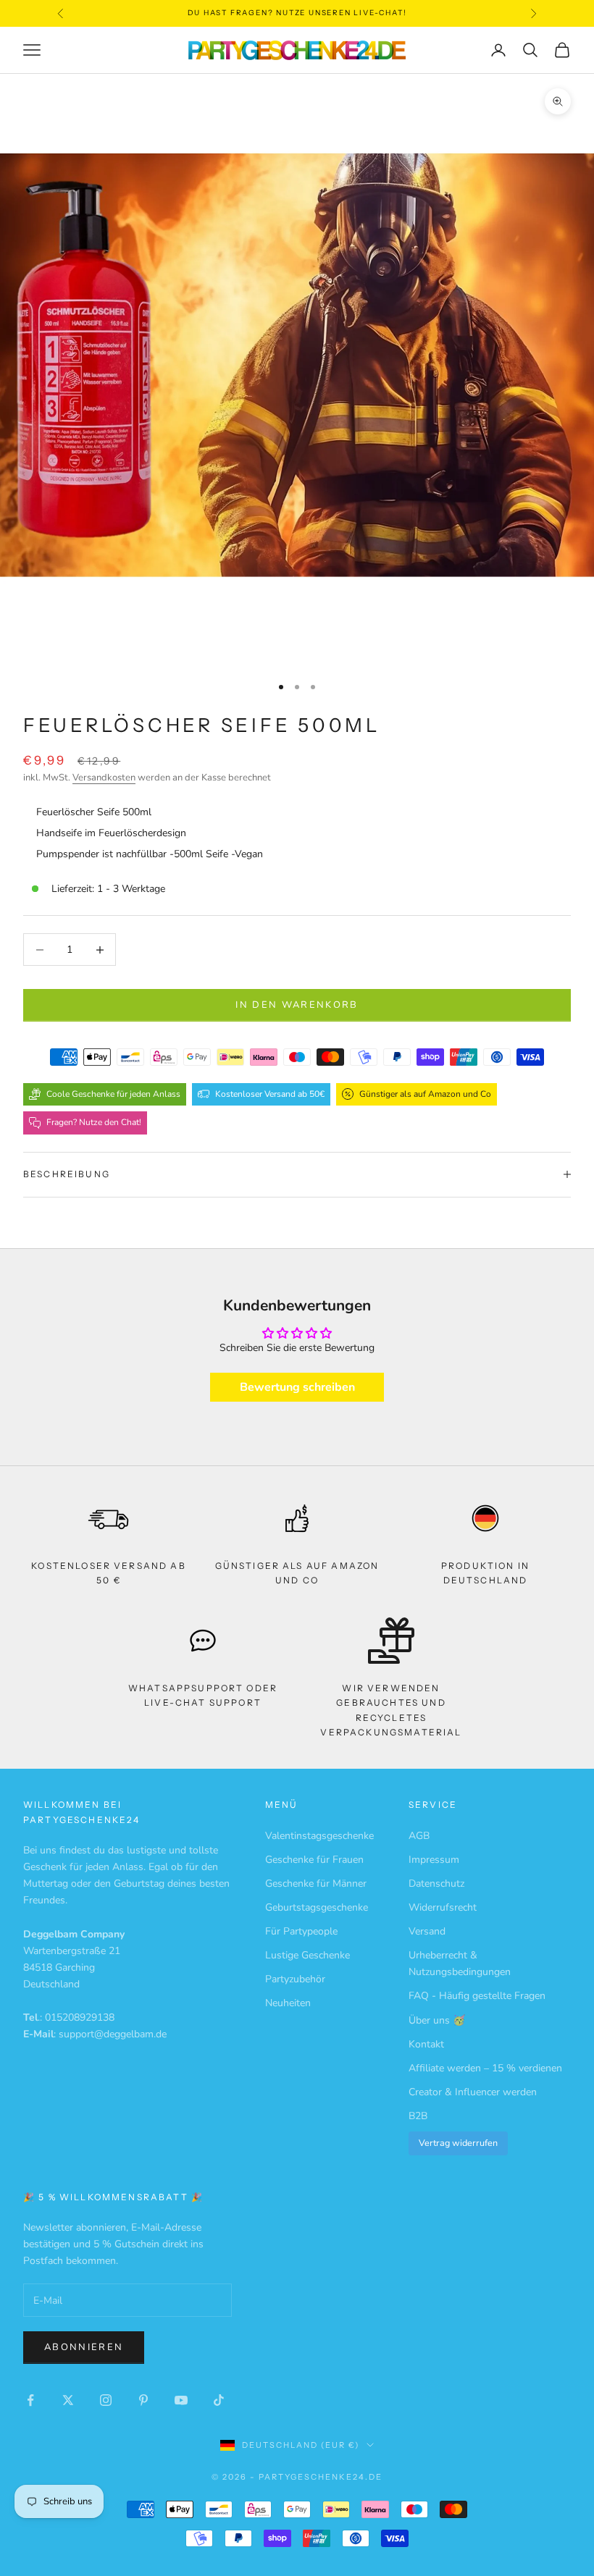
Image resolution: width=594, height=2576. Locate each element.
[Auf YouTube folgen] (181, 2400)
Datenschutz (436, 1883)
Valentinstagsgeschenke (319, 1836)
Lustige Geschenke (308, 1955)
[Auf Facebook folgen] (30, 2400)
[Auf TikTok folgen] (219, 2400)
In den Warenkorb (297, 1005)
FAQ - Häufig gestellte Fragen (477, 1996)
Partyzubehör (295, 1979)
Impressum (434, 1860)
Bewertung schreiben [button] (297, 1387)
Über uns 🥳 (437, 2020)
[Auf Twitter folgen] (68, 2400)
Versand (427, 1931)
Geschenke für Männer (316, 1883)
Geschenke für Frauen (314, 1860)
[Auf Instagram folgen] (106, 2400)
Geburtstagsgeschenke (317, 1907)
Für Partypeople (301, 1931)
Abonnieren (84, 2347)
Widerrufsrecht (443, 1907)
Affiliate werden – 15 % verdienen (485, 2068)
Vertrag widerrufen (458, 2143)
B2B (418, 2116)
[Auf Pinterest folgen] (143, 2400)
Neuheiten (288, 2003)
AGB (419, 1836)
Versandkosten (104, 778)
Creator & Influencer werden (473, 2092)
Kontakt (426, 2044)
